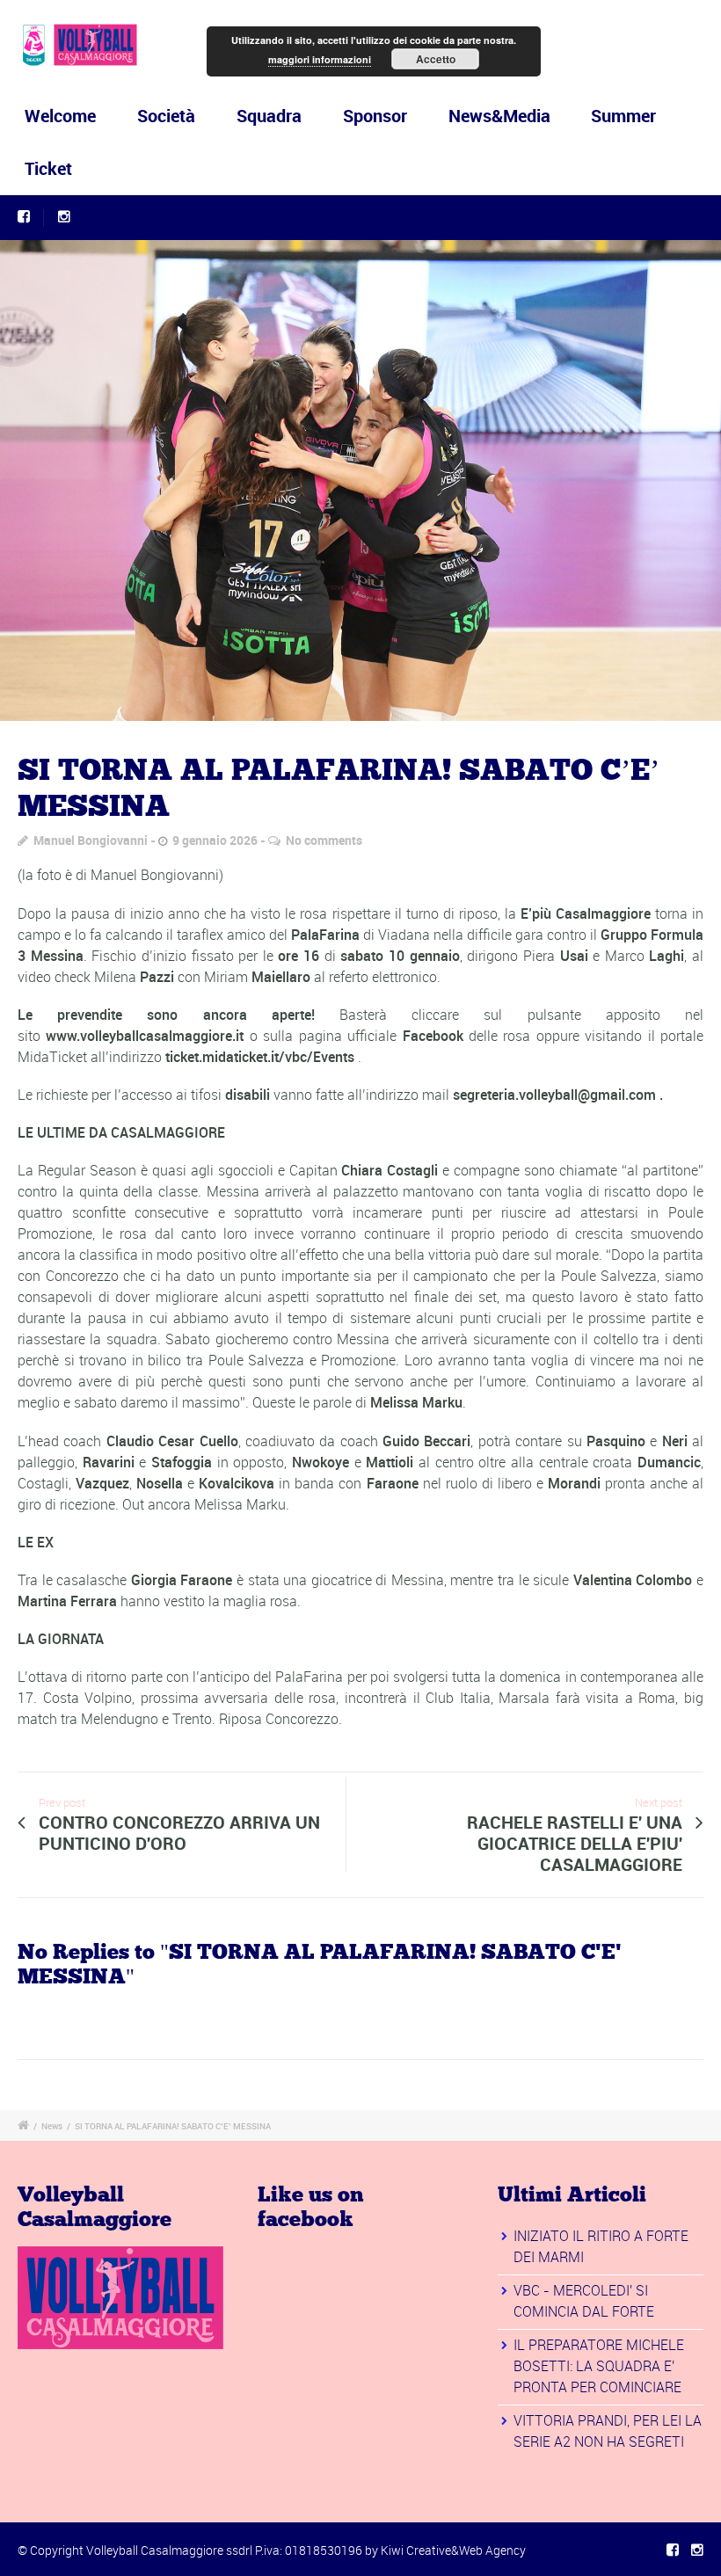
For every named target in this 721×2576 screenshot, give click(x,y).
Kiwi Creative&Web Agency (453, 2550)
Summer (623, 116)
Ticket (48, 168)
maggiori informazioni (320, 59)
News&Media (499, 116)
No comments (324, 840)
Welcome (60, 116)
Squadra (269, 116)
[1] (360, 480)
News (52, 2126)
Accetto (436, 59)
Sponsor (375, 116)
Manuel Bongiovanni (91, 840)
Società (166, 116)
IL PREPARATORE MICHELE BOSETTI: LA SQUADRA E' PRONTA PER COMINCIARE (599, 2366)
